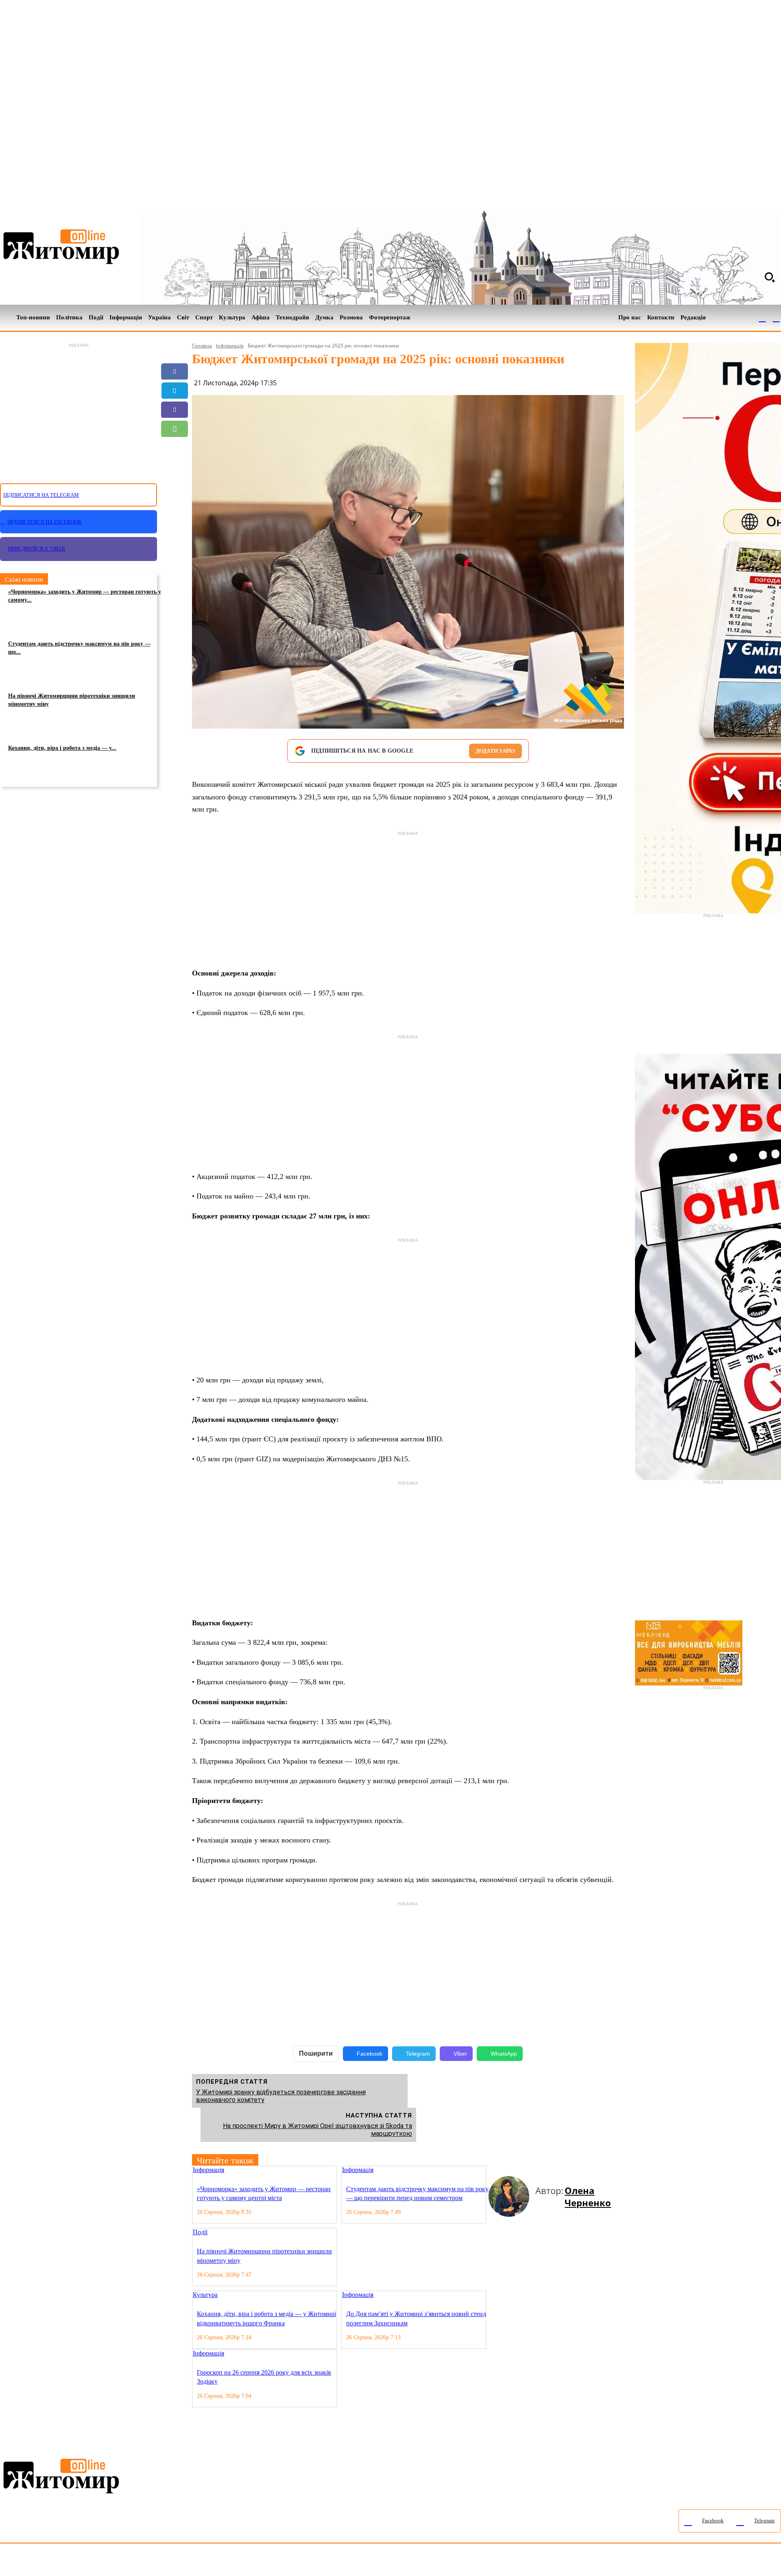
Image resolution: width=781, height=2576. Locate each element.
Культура (205, 2295)
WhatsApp (504, 2054)
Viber (460, 2054)
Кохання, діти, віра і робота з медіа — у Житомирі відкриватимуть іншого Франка (266, 2318)
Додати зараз (495, 751)
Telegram (418, 2054)
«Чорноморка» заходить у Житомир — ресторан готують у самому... (85, 596)
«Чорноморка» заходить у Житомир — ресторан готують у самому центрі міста (264, 2193)
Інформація (230, 346)
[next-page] (498, 2171)
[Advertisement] (79, 408)
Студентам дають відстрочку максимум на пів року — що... (79, 648)
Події (200, 2232)
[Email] (175, 448)
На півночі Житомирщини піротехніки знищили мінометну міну (72, 700)
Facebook (370, 2054)
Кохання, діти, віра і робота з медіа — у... (62, 748)
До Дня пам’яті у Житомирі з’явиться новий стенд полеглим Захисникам (416, 2318)
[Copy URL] (175, 467)
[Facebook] (762, 318)
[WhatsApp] (175, 429)
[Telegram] (776, 318)
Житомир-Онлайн (66, 2562)
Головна (202, 346)
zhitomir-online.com (347, 2562)
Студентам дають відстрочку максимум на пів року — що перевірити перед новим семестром (417, 2193)
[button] (770, 277)
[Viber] (175, 410)
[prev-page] (492, 2171)
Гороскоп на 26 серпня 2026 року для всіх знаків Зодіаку (264, 2377)
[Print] (175, 486)
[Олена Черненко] (512, 2196)
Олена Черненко (588, 2196)
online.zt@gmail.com (448, 2562)
